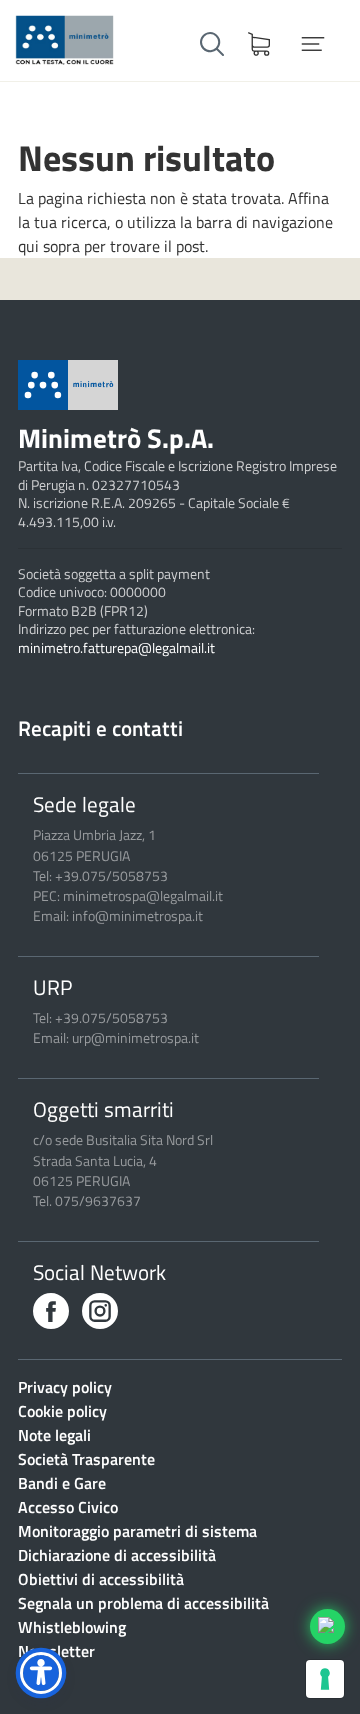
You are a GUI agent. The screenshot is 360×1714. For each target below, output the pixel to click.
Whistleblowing (72, 1627)
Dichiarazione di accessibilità (117, 1555)
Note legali (54, 1435)
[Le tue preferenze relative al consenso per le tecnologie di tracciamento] (325, 1679)
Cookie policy (62, 1411)
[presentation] (51, 1310)
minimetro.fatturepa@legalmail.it (116, 648)
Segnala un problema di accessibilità (143, 1603)
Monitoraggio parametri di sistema (137, 1531)
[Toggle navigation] (313, 44)
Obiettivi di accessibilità (101, 1579)
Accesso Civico (68, 1507)
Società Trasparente (86, 1459)
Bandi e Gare (62, 1483)
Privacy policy (65, 1387)
